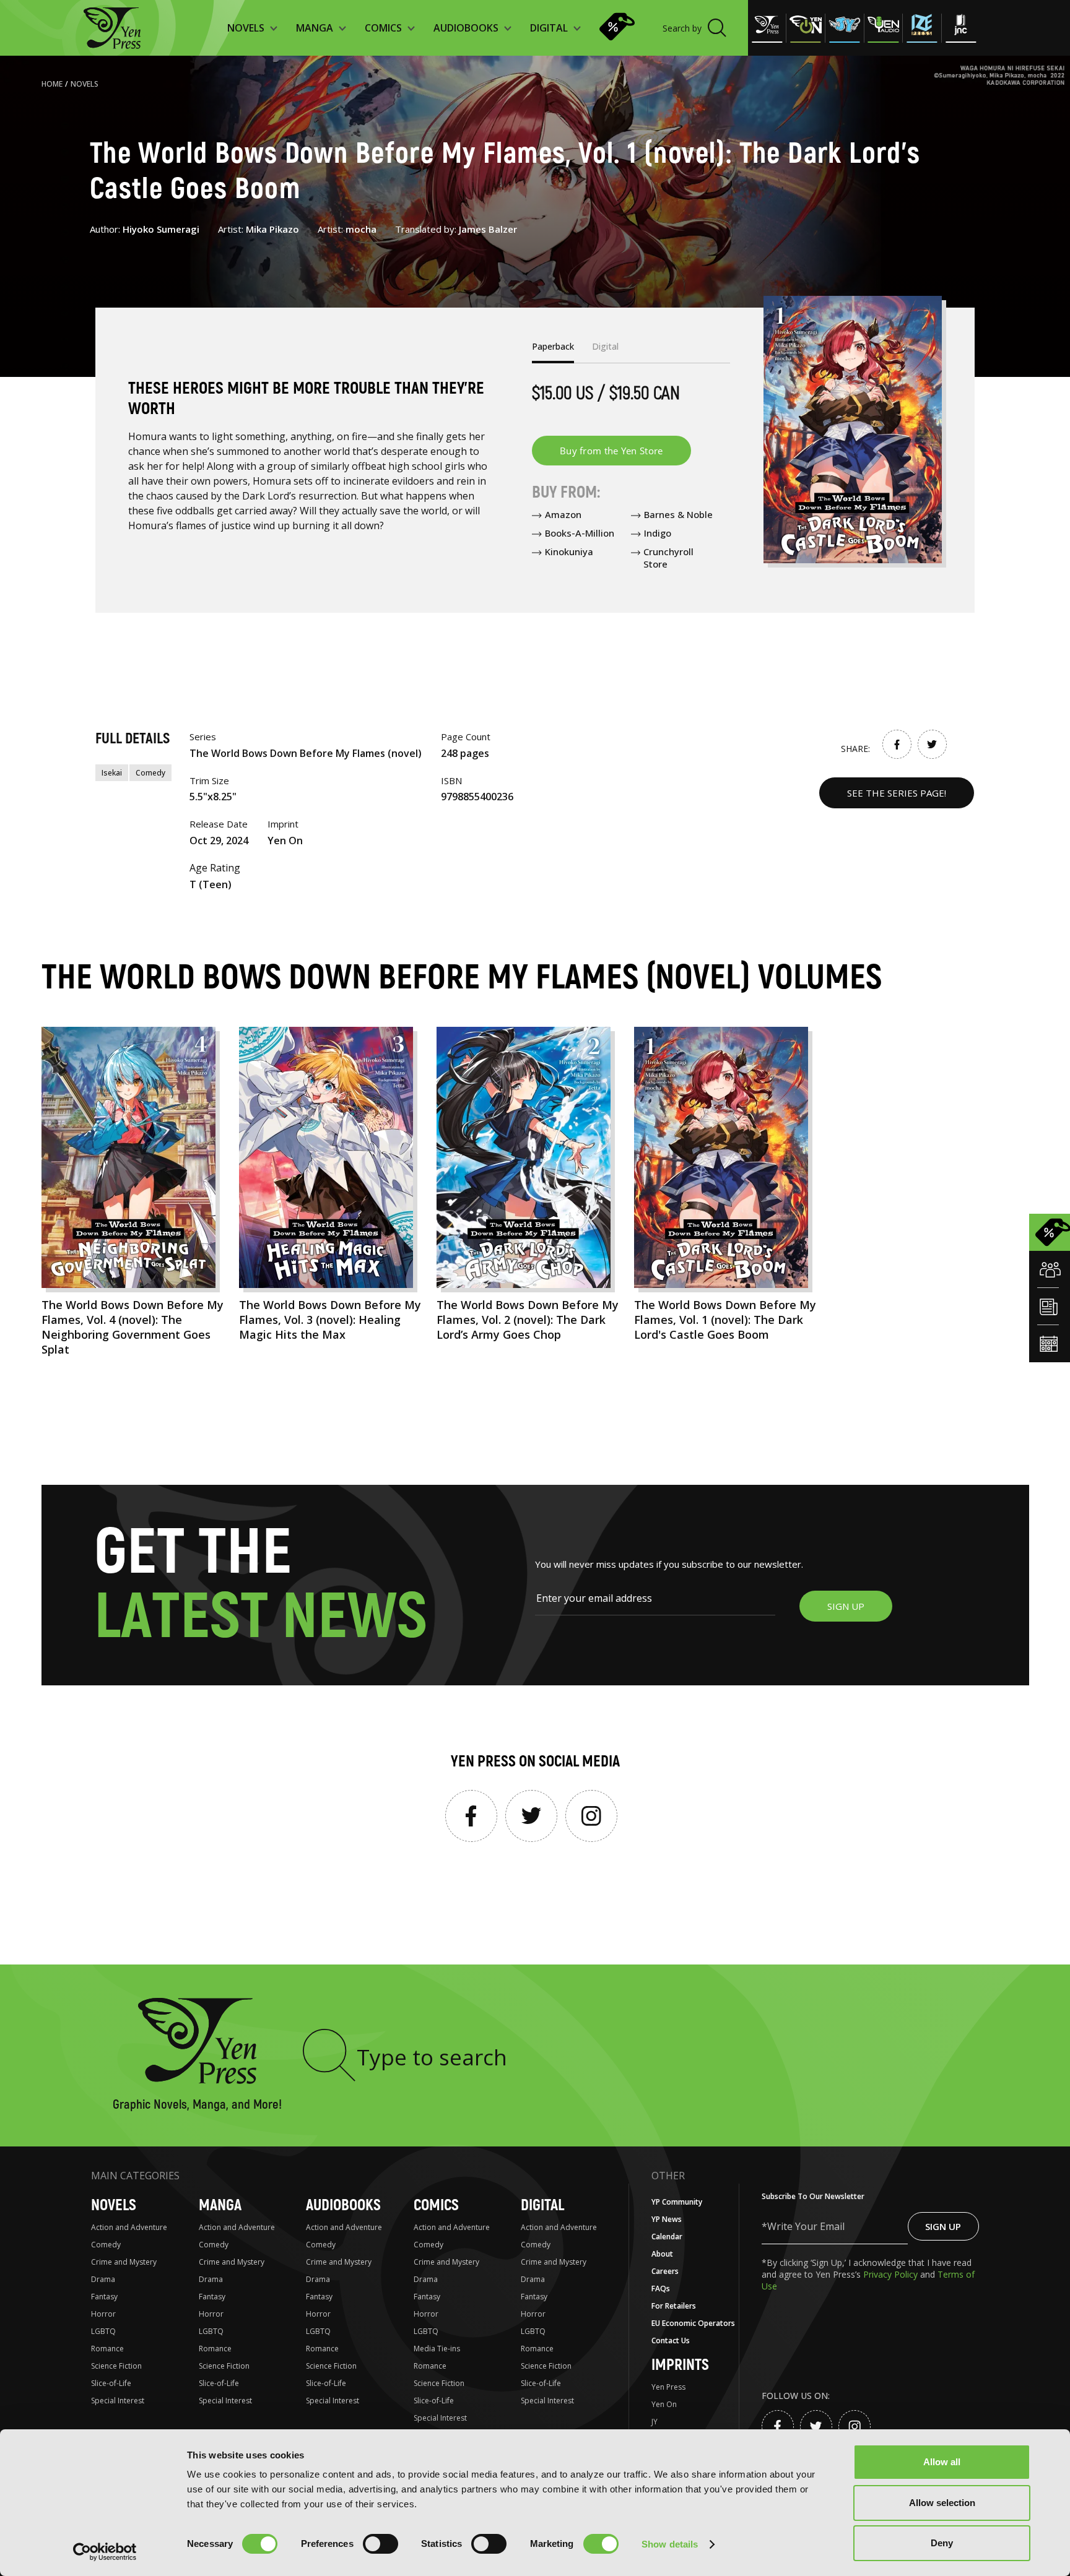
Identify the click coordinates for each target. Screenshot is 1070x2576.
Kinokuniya (569, 551)
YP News (667, 2219)
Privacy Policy (892, 2274)
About (662, 2254)
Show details (670, 2544)
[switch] (381, 2544)
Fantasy (104, 2297)
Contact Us (671, 2340)
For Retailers (674, 2306)
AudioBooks (343, 2206)
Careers (665, 2271)
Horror (103, 2314)
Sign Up (943, 2226)
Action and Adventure (129, 2227)
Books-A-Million (580, 533)
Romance (107, 2349)
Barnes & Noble (678, 514)
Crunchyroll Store (668, 558)
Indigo (658, 533)
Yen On (664, 2404)
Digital (542, 2206)
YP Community (677, 2202)
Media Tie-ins (437, 2349)
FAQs (661, 2289)
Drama (103, 2279)
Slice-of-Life (111, 2383)
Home (52, 84)
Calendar (667, 2237)
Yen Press (668, 2387)
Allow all (942, 2462)
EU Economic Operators (693, 2323)
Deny (942, 2543)
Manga (220, 2206)
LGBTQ (103, 2331)
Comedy (150, 773)
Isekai (112, 773)
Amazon (563, 514)
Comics (436, 2206)
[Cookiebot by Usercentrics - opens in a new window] (105, 2552)
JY (655, 2422)
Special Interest (118, 2401)
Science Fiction (116, 2366)
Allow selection (942, 2503)
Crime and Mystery (124, 2262)
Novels (85, 84)
